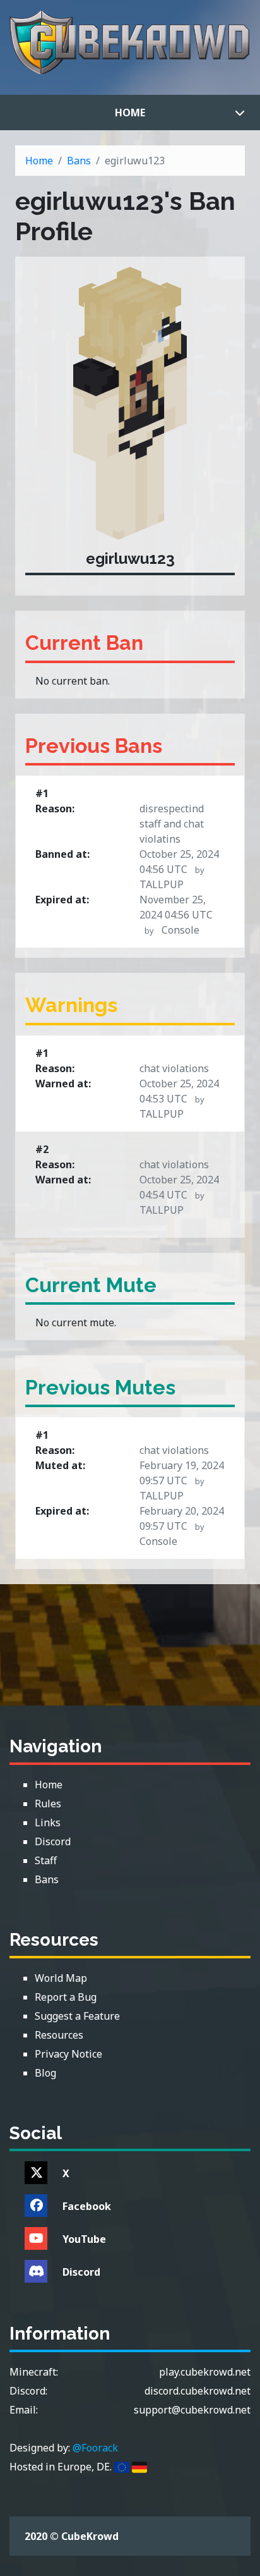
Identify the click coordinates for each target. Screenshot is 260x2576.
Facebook (87, 2206)
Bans (79, 161)
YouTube (84, 2239)
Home (130, 113)
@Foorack (95, 2448)
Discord (81, 2272)
